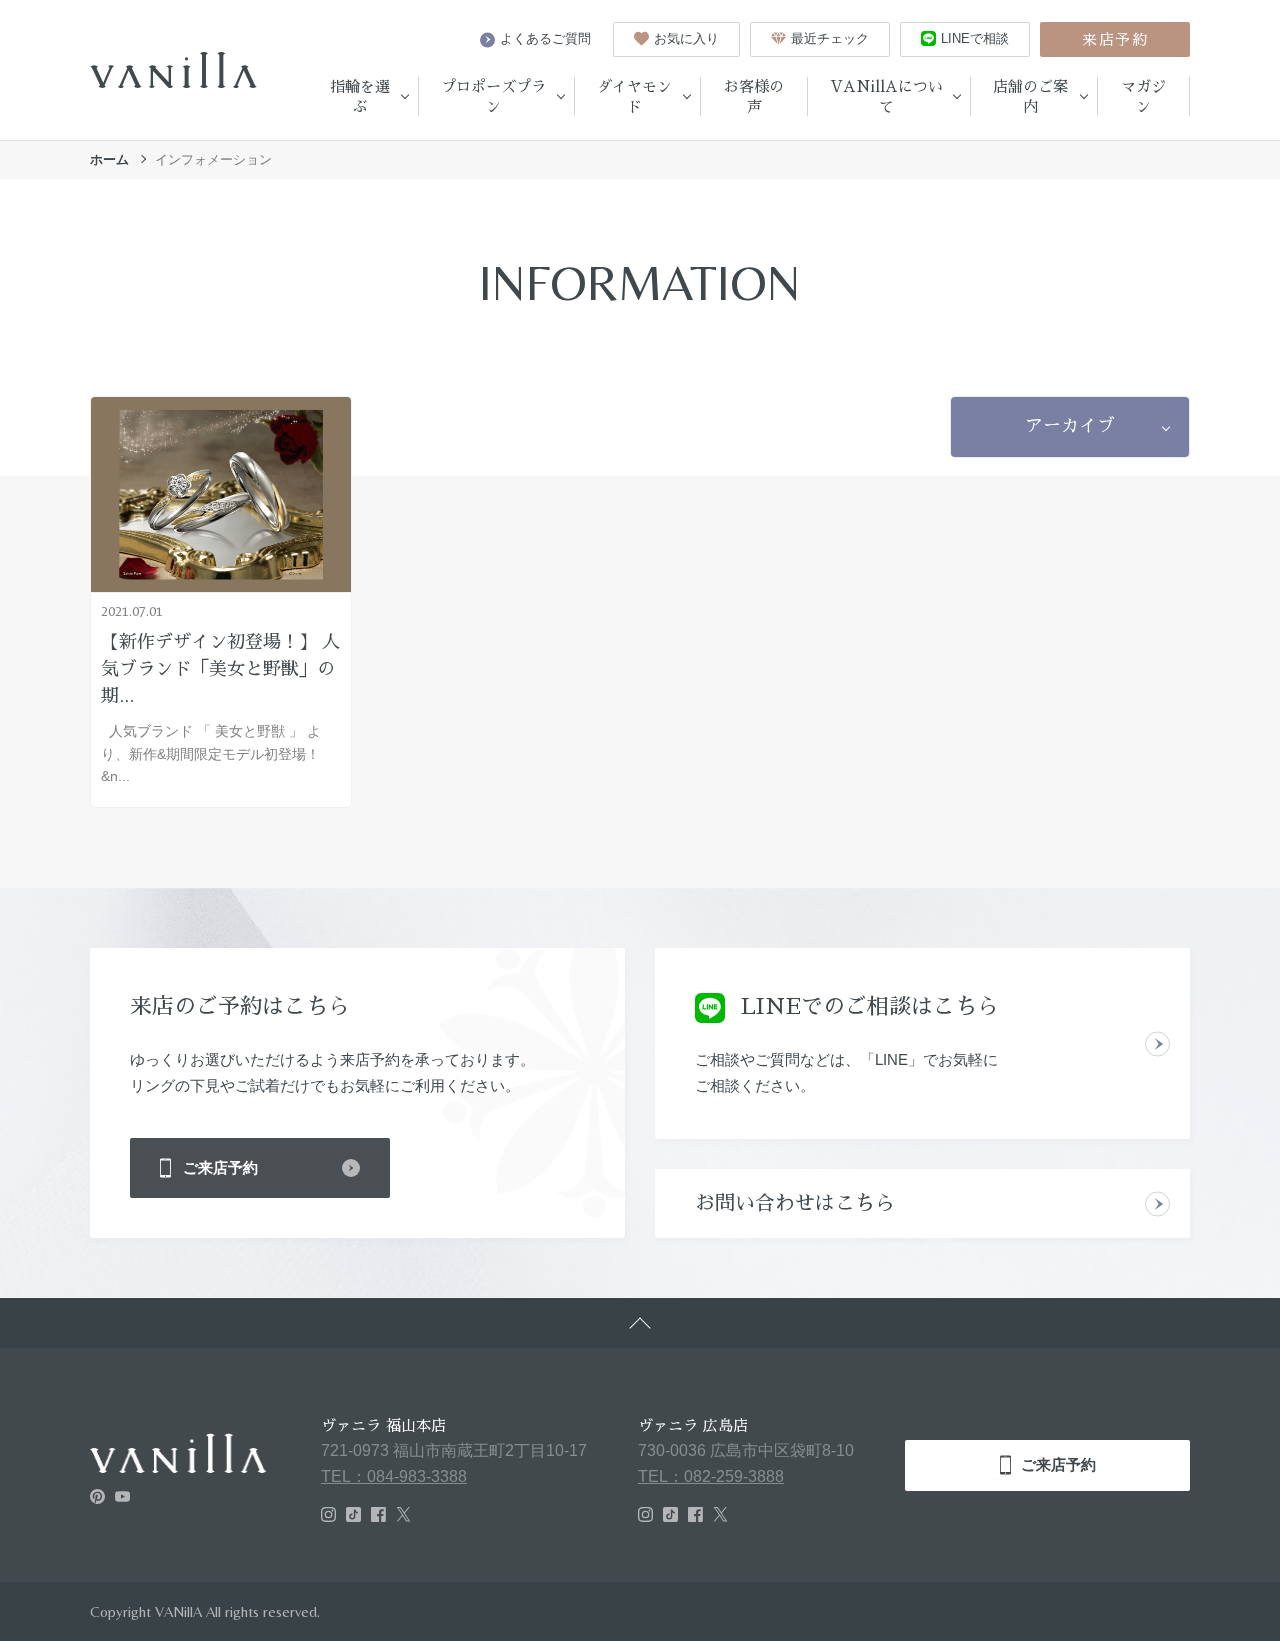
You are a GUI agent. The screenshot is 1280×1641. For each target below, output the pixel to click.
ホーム (109, 159)
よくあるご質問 (545, 38)
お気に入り (686, 38)
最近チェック (830, 38)
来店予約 (1115, 39)
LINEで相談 (975, 38)
